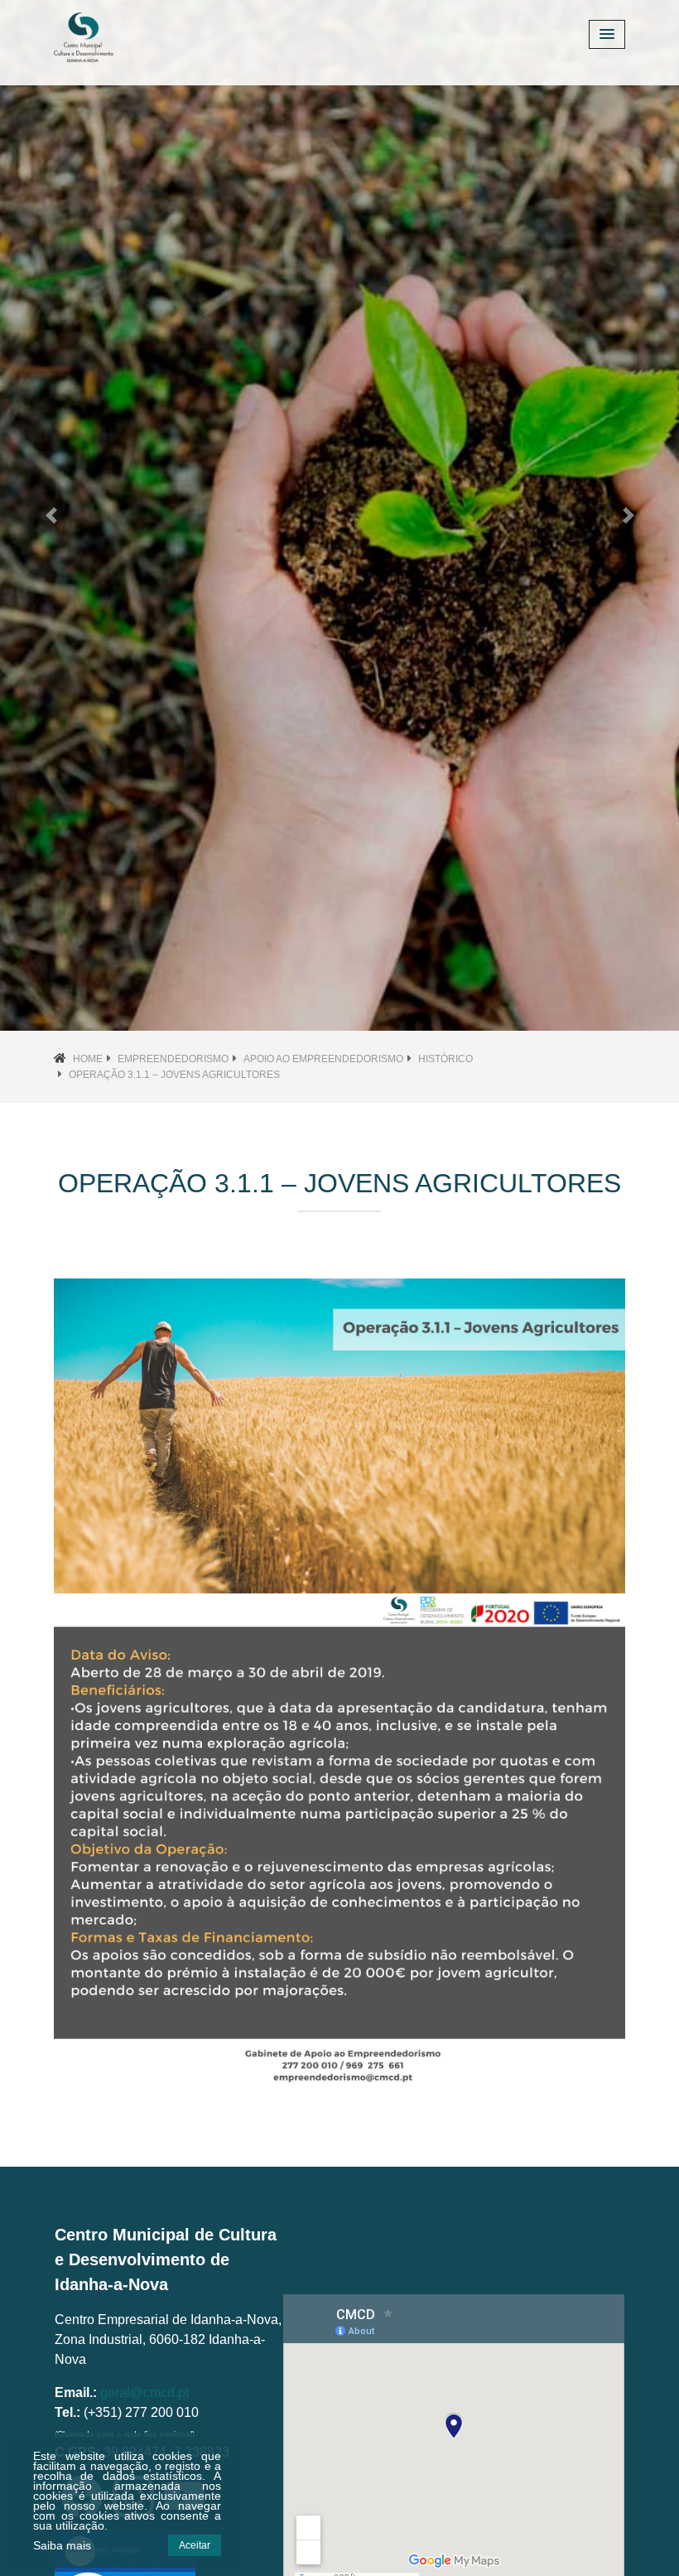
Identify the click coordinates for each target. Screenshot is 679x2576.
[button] (51, 515)
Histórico (445, 1059)
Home (88, 1059)
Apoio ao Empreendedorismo (323, 1059)
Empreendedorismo (173, 1059)
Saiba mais (62, 2545)
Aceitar (195, 2545)
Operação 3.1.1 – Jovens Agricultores (174, 1075)
